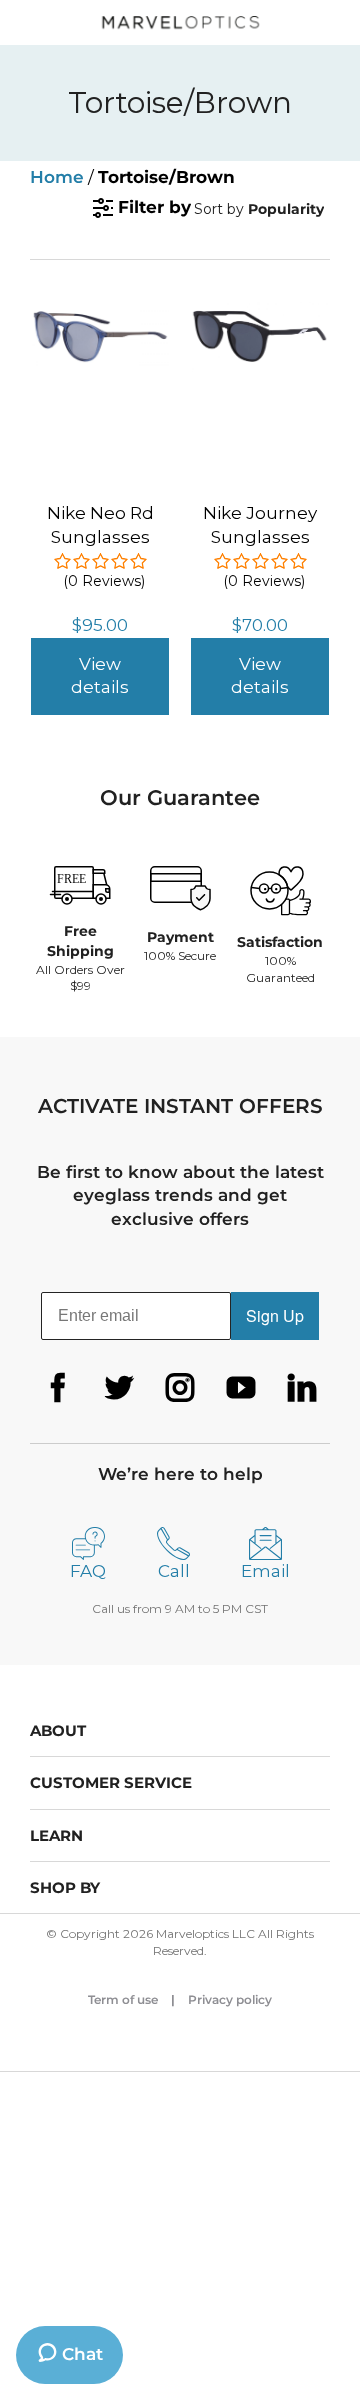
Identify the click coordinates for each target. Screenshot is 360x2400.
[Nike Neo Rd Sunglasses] (100, 313)
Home (57, 177)
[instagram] (180, 1388)
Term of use (123, 1999)
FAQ (88, 1571)
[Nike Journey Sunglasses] (260, 313)
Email (265, 1571)
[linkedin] (302, 1388)
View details (100, 676)
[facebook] (58, 1388)
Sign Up (275, 1315)
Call (174, 1571)
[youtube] (241, 1388)
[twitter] (119, 1388)
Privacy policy (230, 1999)
